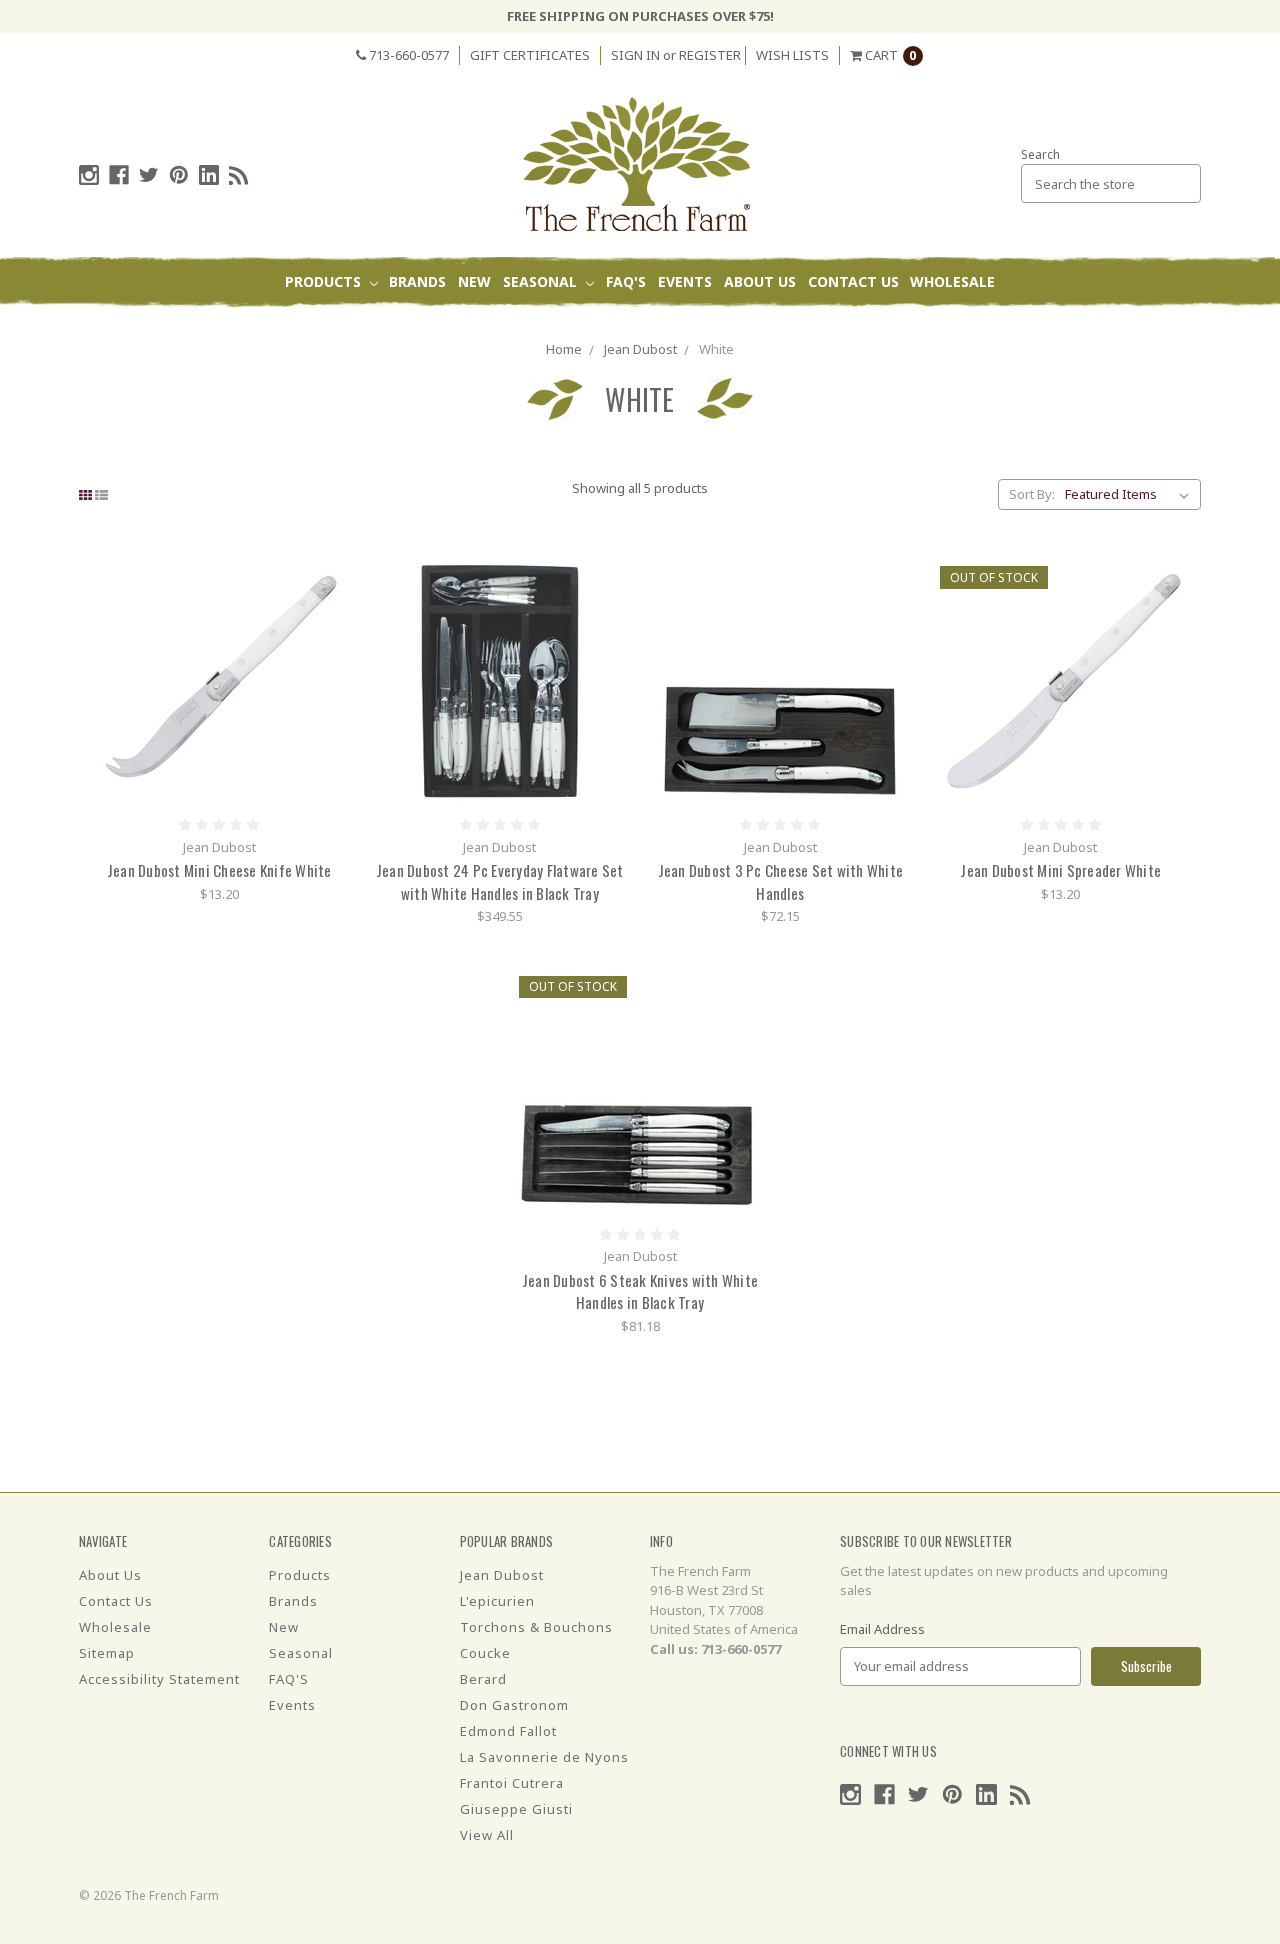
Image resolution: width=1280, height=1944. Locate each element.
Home (564, 349)
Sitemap (107, 1653)
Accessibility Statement (159, 1679)
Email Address (882, 1629)
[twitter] (149, 175)
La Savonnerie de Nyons (544, 1757)
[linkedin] (209, 175)
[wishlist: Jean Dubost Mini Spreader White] (1168, 638)
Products (325, 281)
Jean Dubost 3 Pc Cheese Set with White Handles (781, 881)
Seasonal (542, 281)
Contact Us (853, 281)
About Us (760, 281)
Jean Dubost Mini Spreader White (1060, 870)
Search (1040, 154)
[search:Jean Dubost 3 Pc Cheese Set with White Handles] (888, 578)
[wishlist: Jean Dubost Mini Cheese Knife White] (327, 638)
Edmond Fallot (508, 1731)
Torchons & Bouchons (536, 1627)
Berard (483, 1679)
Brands (417, 281)
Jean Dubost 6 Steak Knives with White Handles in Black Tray (640, 1291)
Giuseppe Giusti (516, 1809)
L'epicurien (497, 1601)
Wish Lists (792, 55)
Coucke (485, 1653)
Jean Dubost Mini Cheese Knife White (219, 870)
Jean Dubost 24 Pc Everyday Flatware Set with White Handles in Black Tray (500, 881)
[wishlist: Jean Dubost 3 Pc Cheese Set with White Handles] (888, 638)
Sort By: (1032, 494)
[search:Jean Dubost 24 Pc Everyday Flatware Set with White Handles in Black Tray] (607, 578)
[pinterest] (179, 175)
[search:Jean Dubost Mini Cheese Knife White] (327, 578)
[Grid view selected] (85, 495)
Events (685, 281)
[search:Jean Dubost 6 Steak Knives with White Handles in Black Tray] (748, 988)
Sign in (635, 55)
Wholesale (952, 281)
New (474, 281)
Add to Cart (219, 681)
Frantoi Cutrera (512, 1783)
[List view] (101, 495)
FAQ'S (626, 281)
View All (487, 1835)
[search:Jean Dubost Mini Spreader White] (1168, 578)
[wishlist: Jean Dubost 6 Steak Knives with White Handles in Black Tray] (748, 1048)
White (716, 349)
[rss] (239, 175)
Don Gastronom (514, 1705)
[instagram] (89, 175)
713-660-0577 (407, 55)
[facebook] (119, 175)
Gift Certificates (530, 55)
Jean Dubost (640, 349)
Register (710, 55)
